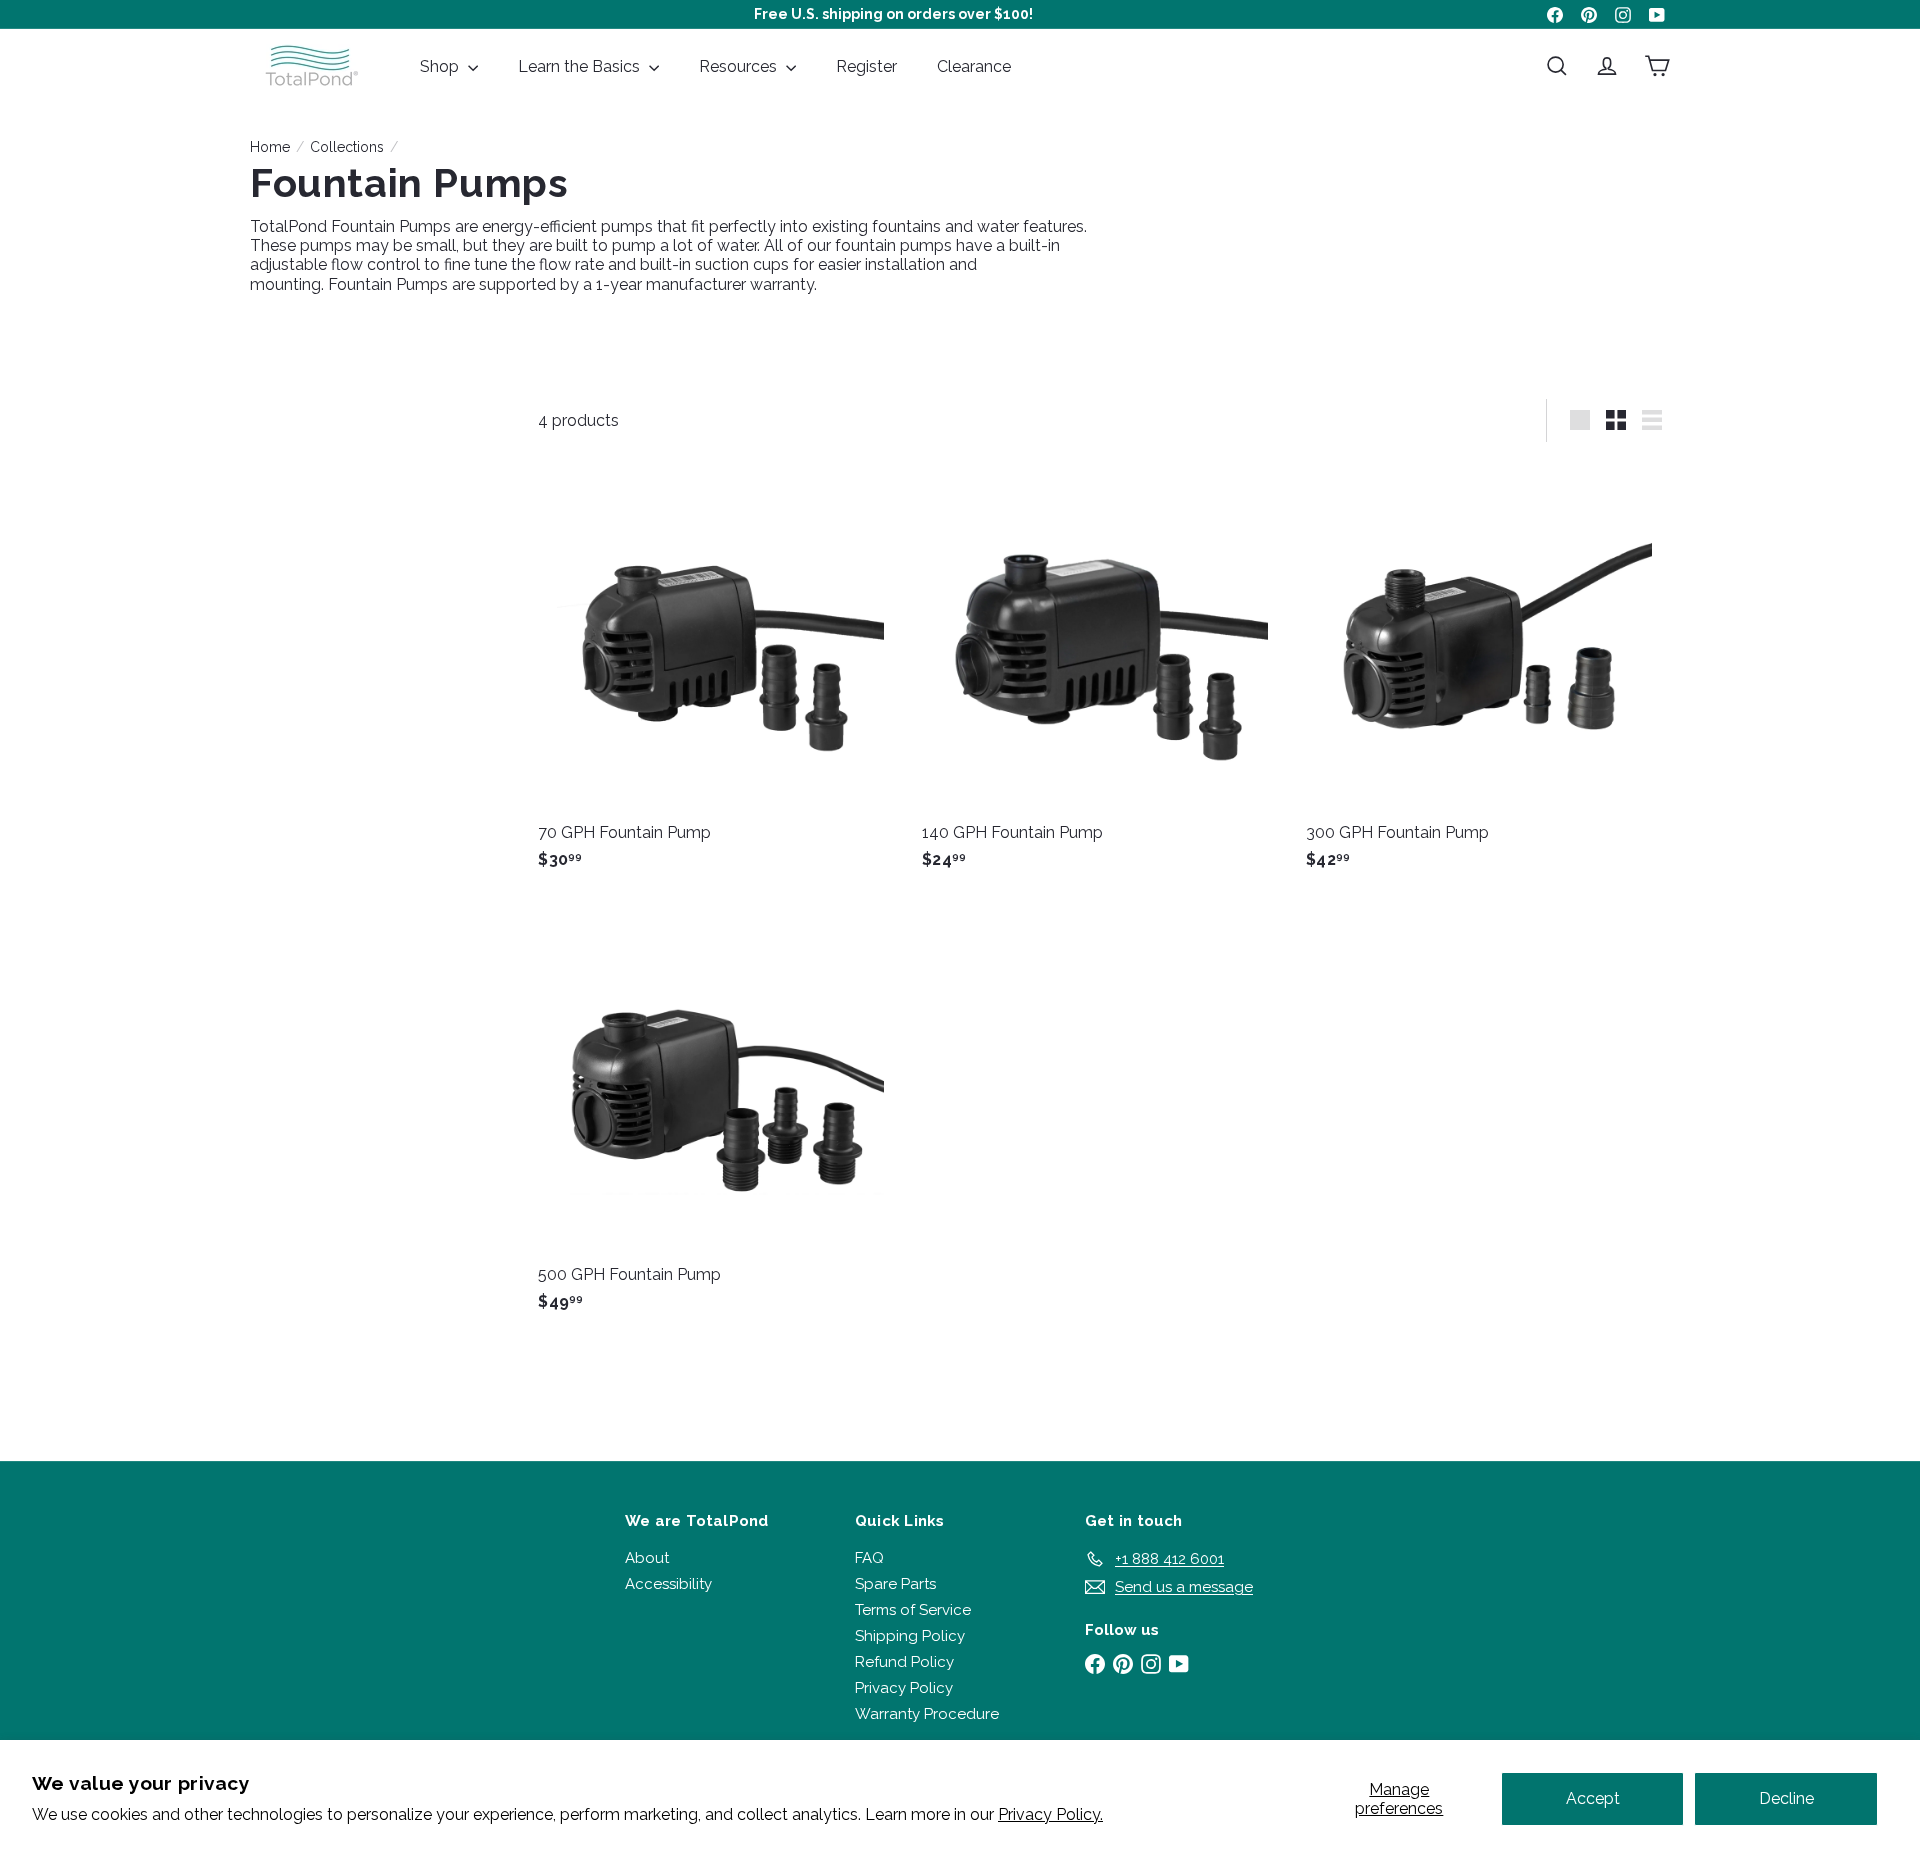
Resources (740, 66)
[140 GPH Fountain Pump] (1104, 673)
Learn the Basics (581, 66)
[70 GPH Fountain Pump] (720, 673)
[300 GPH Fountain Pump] (1488, 673)
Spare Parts (895, 1584)
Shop (441, 66)
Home (270, 147)
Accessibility (668, 1584)
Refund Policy (904, 1662)
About (647, 1558)
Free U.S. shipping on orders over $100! (893, 14)
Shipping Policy (910, 1636)
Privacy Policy (904, 1688)
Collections (347, 147)
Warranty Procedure (927, 1714)
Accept (1593, 1798)
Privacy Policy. (1050, 1814)
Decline (1786, 1798)
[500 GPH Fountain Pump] (720, 1115)
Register (866, 66)
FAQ (869, 1558)
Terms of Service (913, 1610)
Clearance (974, 66)
